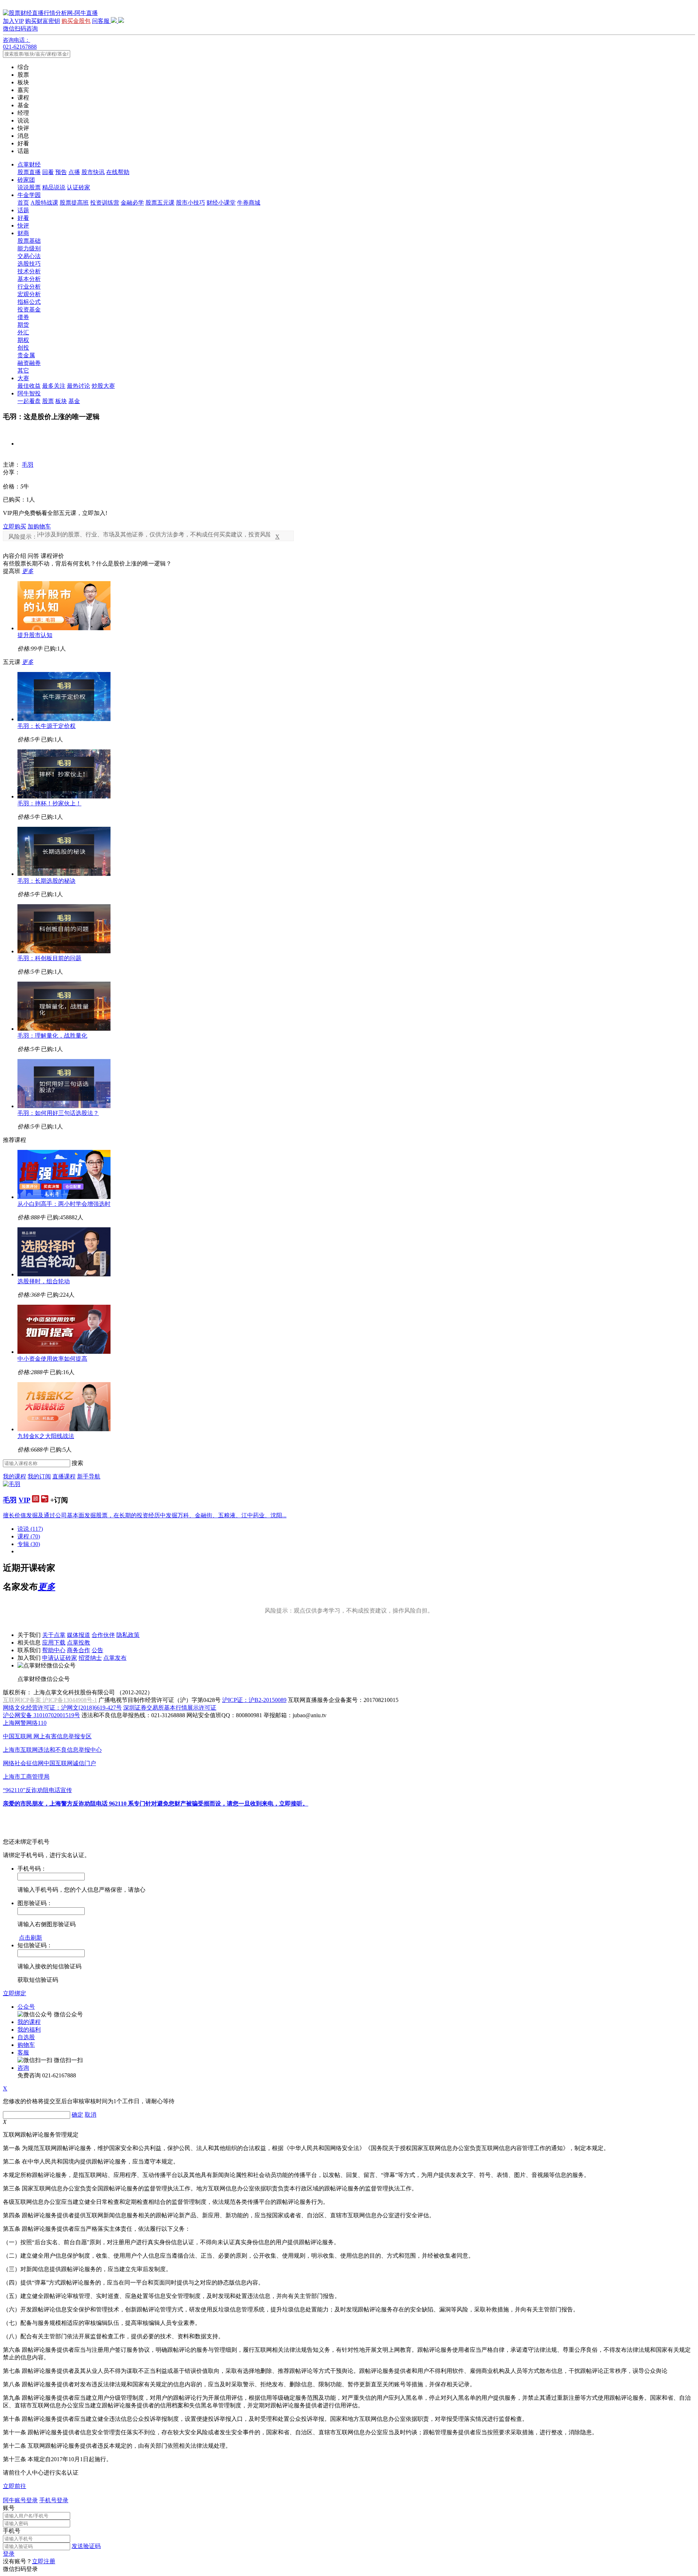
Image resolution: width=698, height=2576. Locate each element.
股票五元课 (160, 203)
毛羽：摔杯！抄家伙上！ (49, 803)
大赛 (23, 378)
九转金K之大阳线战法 (46, 1436)
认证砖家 (79, 187)
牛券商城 (249, 203)
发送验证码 (86, 2546)
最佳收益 (29, 386)
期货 (23, 325)
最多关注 (54, 386)
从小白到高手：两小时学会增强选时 (64, 1204)
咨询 (23, 2068)
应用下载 (54, 1643)
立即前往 (15, 2486)
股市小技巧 (190, 203)
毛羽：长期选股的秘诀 (47, 881)
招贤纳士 (90, 1658)
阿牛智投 (29, 393)
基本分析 (29, 279)
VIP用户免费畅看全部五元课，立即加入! (55, 513)
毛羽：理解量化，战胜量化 (52, 1036)
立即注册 (44, 2561)
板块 (61, 401)
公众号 (26, 2007)
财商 (23, 233)
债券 (23, 317)
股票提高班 (74, 203)
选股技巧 (29, 264)
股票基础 (29, 241)
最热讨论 (79, 386)
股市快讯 (93, 172)
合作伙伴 (103, 1635)
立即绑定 (15, 1993)
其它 (23, 371)
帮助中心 (54, 1650)
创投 (23, 348)
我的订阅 (39, 1476)
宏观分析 (29, 294)
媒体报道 (79, 1635)
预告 (61, 172)
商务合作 (79, 1650)
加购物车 (39, 526)
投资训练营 (105, 203)
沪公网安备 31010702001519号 (41, 1715)
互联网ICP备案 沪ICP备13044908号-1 (50, 1700)
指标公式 (29, 302)
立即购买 (15, 526)
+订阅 (59, 1500)
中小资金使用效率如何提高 (52, 1359)
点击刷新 (31, 1938)
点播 (74, 172)
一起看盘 (29, 401)
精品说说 (54, 187)
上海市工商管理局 (26, 1777)
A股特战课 (44, 203)
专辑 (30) (29, 1544)
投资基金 (29, 309)
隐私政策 (128, 1635)
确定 (77, 2115)
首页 (23, 203)
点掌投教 (79, 1643)
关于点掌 (54, 1635)
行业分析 (29, 287)
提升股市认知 (35, 635)
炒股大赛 (103, 386)
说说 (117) (30, 1529)
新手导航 (89, 1476)
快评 (23, 226)
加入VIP (13, 21)
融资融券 (29, 363)
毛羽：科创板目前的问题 (49, 958)
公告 (97, 1650)
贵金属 (26, 355)
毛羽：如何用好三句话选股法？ (58, 1113)
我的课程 (15, 1476)
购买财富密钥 (43, 21)
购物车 (26, 2045)
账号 (9, 2508)
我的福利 (29, 2030)
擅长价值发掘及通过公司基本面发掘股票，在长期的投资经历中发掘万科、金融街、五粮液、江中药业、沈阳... (145, 1515)
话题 (23, 210)
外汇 (23, 332)
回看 (48, 172)
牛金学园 (29, 195)
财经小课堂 (221, 203)
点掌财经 (29, 164)
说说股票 (29, 187)
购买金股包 (76, 21)
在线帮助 (118, 172)
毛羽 (28, 465)
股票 (48, 401)
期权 (23, 340)
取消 (91, 2115)
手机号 (12, 2531)
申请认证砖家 (60, 1658)
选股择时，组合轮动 (44, 1281)
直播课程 (64, 1476)
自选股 (26, 2037)
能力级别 (29, 248)
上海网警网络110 (25, 1723)
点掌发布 (115, 1658)
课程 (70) (29, 1536)
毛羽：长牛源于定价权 (47, 726)
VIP (24, 1500)
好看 (23, 218)
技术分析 (29, 271)
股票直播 (29, 172)
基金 (74, 401)
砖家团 (26, 180)
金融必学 (132, 203)
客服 (23, 2052)
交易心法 (29, 256)
